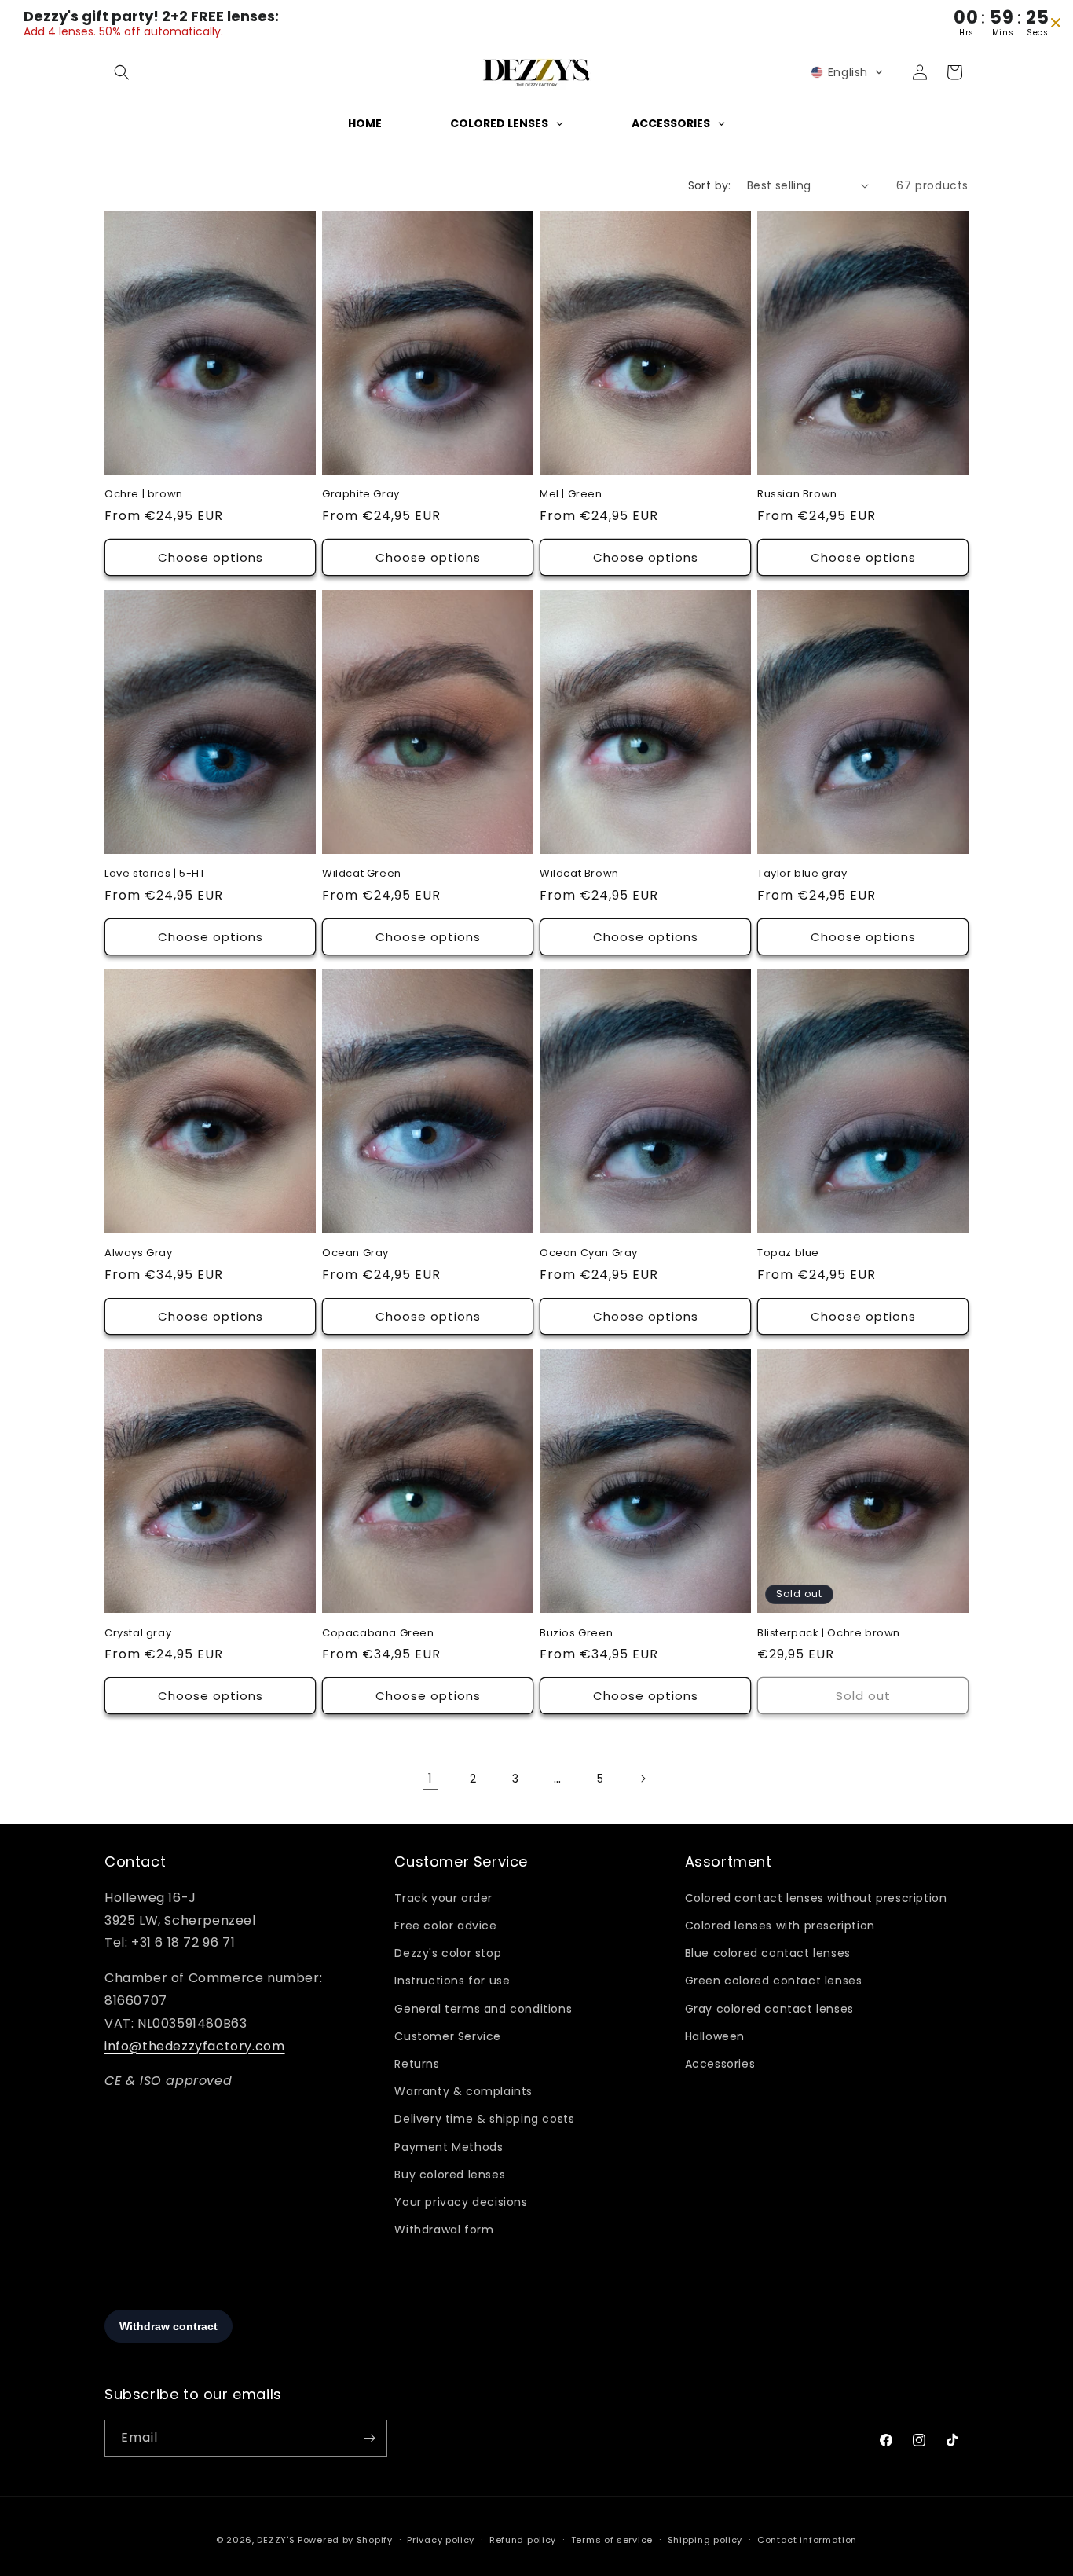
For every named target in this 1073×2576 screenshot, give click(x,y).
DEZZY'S (276, 2540)
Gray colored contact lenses (769, 2009)
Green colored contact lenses (774, 1981)
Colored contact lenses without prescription (816, 1898)
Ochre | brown (144, 495)
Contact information (807, 2540)
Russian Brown (797, 495)
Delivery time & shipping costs (484, 2119)
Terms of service (612, 2540)
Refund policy (523, 2540)
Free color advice (445, 1926)
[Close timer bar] (1056, 23)
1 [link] (430, 1778)
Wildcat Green (362, 874)
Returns (417, 2064)
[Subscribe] (369, 2438)
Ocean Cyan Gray (589, 1253)
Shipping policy (705, 2540)
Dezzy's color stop (448, 1953)
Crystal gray (138, 1634)
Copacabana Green (378, 1634)
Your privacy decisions (461, 2202)
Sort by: (710, 185)
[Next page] (643, 1779)
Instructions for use (452, 1981)
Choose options (211, 557)
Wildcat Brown (579, 874)
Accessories (720, 2064)
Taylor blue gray (802, 874)
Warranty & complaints (463, 2091)
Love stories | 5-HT (155, 874)
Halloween (715, 2036)
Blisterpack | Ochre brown (829, 1634)
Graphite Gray (361, 495)
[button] (122, 72)
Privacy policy (441, 2540)
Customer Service (448, 2036)
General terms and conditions (483, 2009)
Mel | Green (571, 495)
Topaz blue (788, 1253)
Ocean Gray (355, 1253)
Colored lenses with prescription (780, 1926)
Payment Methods (449, 2147)
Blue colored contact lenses (768, 1953)
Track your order (443, 1898)
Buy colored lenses (450, 2175)
